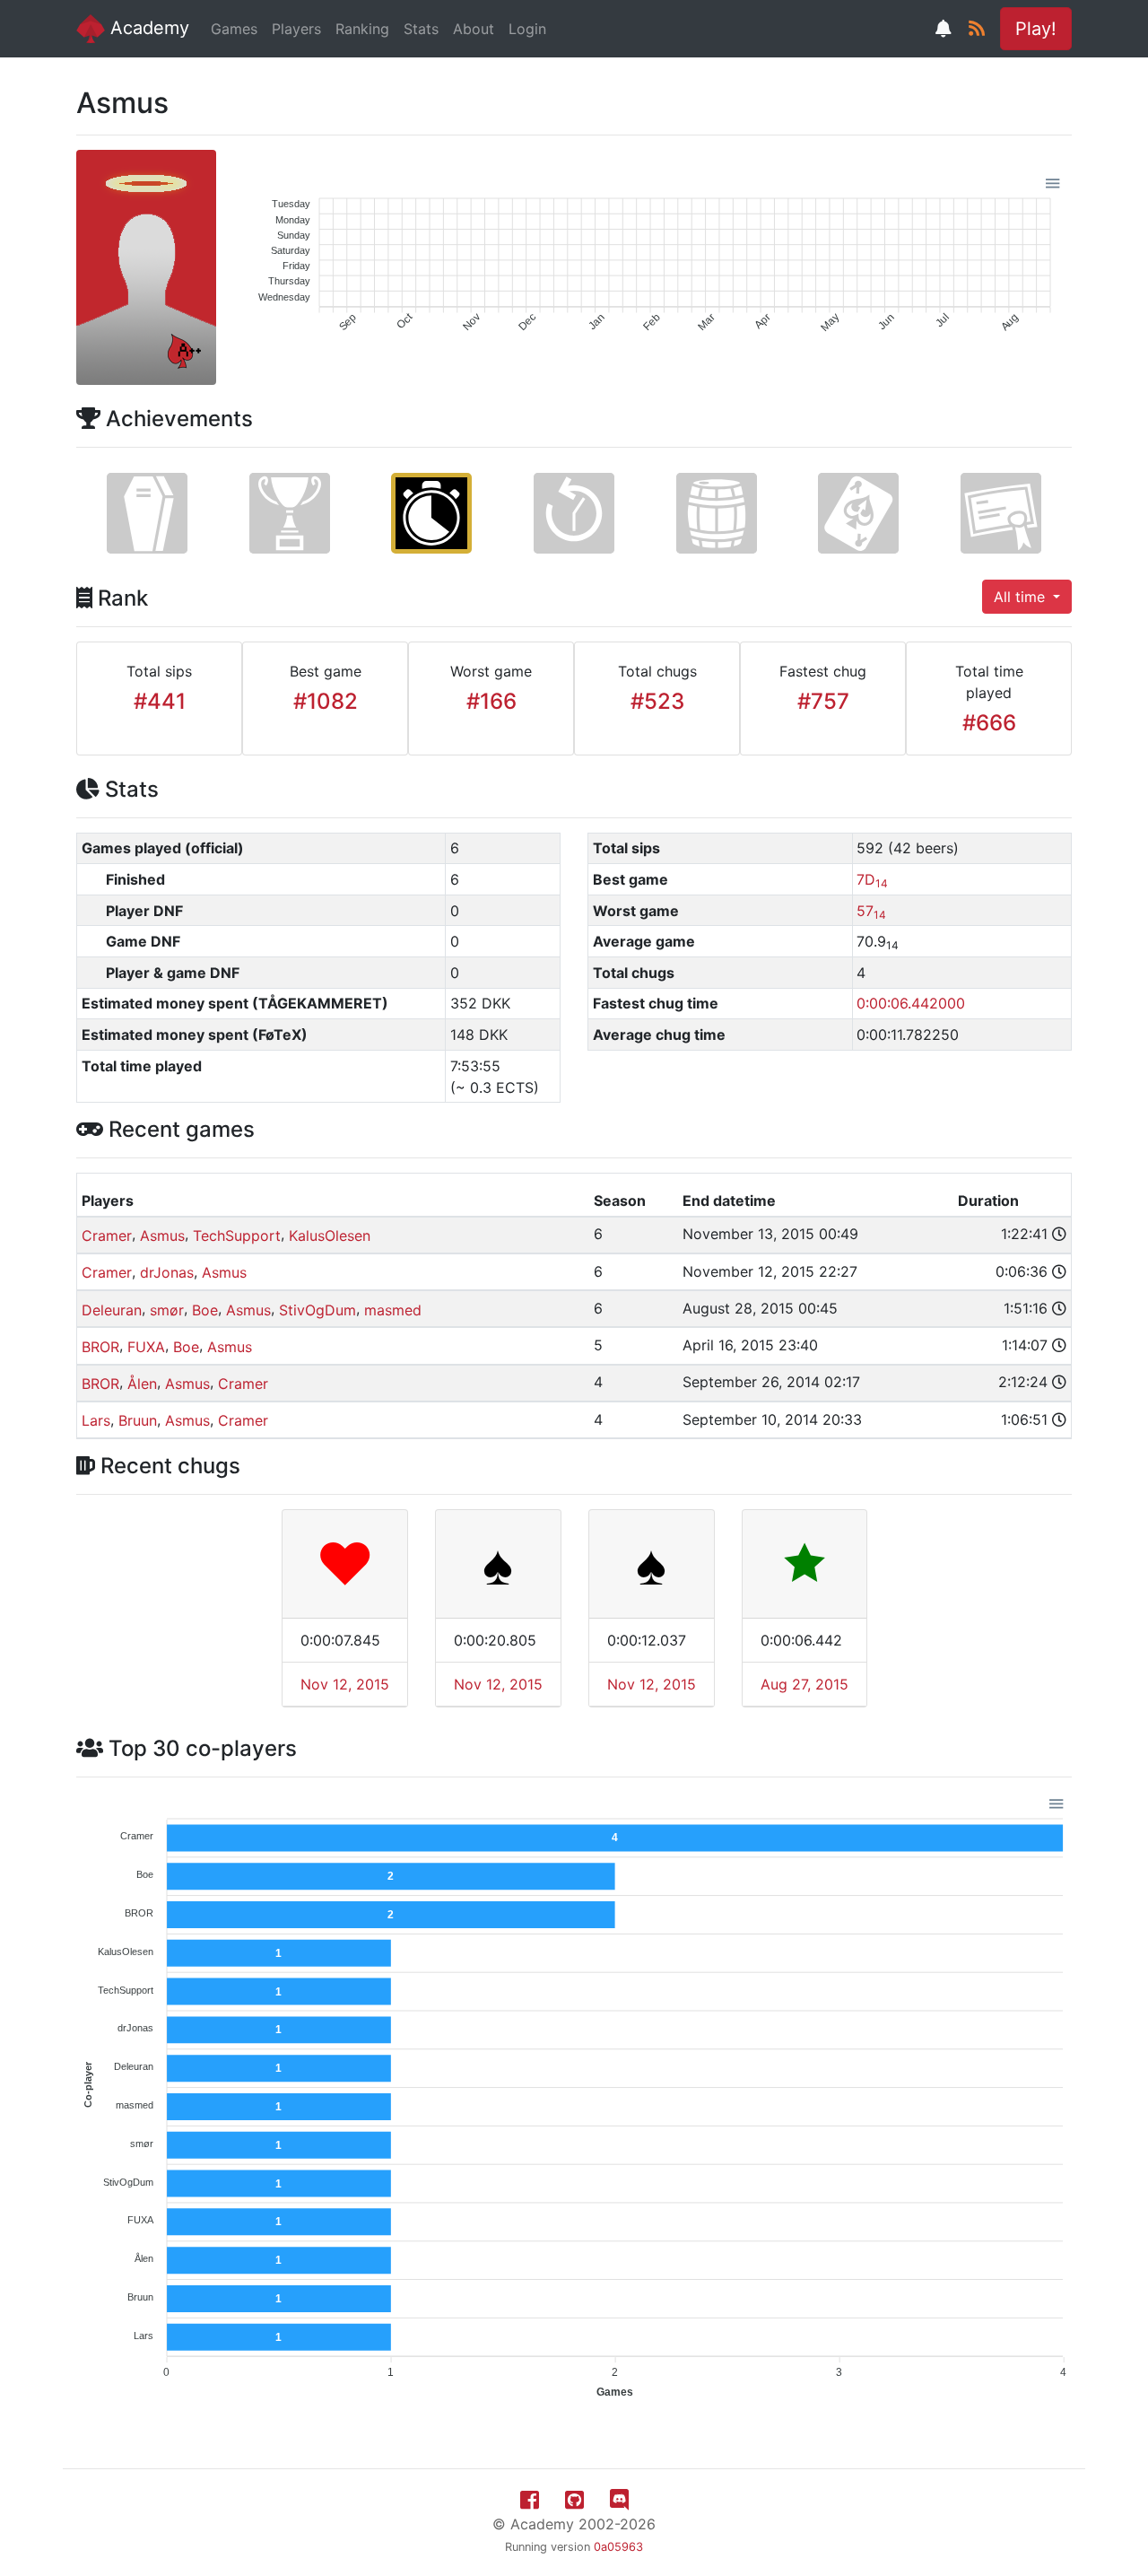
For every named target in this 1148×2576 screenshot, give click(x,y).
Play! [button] (1036, 29)
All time (1022, 597)
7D (872, 879)
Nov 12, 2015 (345, 1684)
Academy (147, 28)
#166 (491, 701)
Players (296, 29)
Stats (421, 29)
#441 (160, 701)
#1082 (326, 701)
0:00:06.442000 (911, 1003)
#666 (989, 723)
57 (871, 911)
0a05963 (618, 2547)
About (474, 29)
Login (527, 29)
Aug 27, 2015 (804, 1684)
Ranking (362, 29)
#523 (657, 701)
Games (234, 29)
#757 (823, 701)
